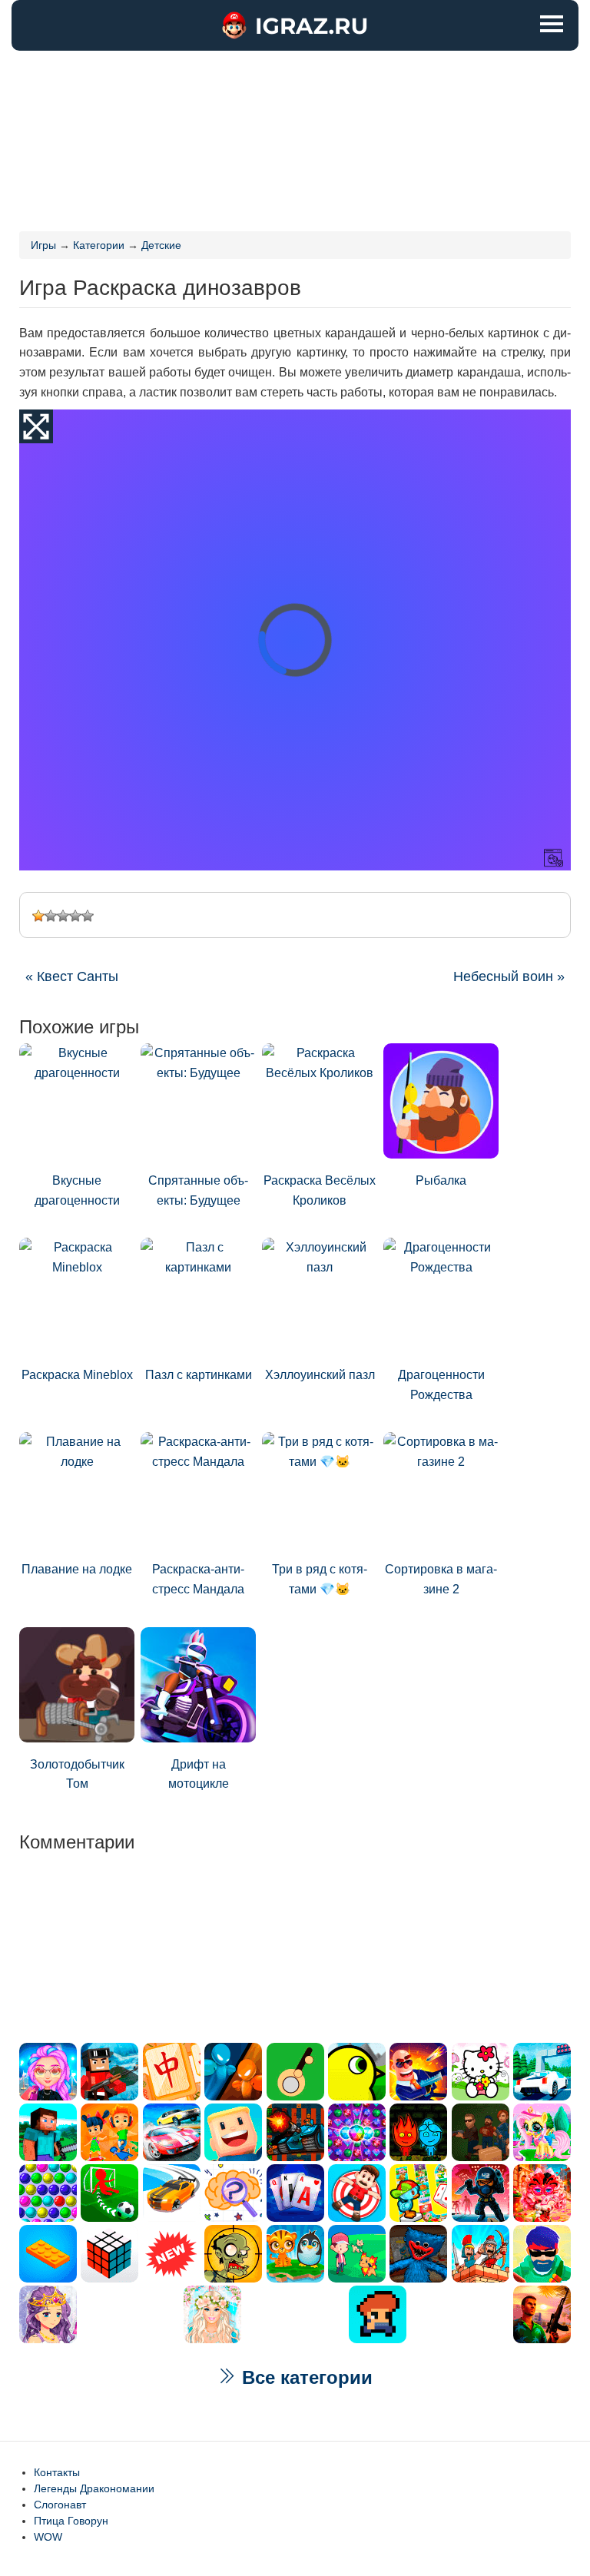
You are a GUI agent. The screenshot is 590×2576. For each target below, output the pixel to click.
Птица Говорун (71, 2521)
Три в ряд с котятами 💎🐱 (320, 1579)
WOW (48, 2537)
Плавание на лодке (77, 1569)
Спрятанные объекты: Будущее (198, 1190)
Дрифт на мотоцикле (199, 1774)
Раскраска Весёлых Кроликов (320, 1190)
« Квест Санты (72, 976)
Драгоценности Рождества (441, 1385)
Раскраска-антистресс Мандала (198, 1579)
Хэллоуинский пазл (320, 1375)
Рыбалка (441, 1180)
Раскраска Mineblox (77, 1375)
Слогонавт (60, 2505)
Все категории (305, 2377)
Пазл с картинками (199, 1375)
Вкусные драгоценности (77, 1190)
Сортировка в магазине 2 (441, 1579)
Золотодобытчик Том (77, 1774)
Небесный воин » (509, 976)
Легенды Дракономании (94, 2488)
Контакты (57, 2472)
